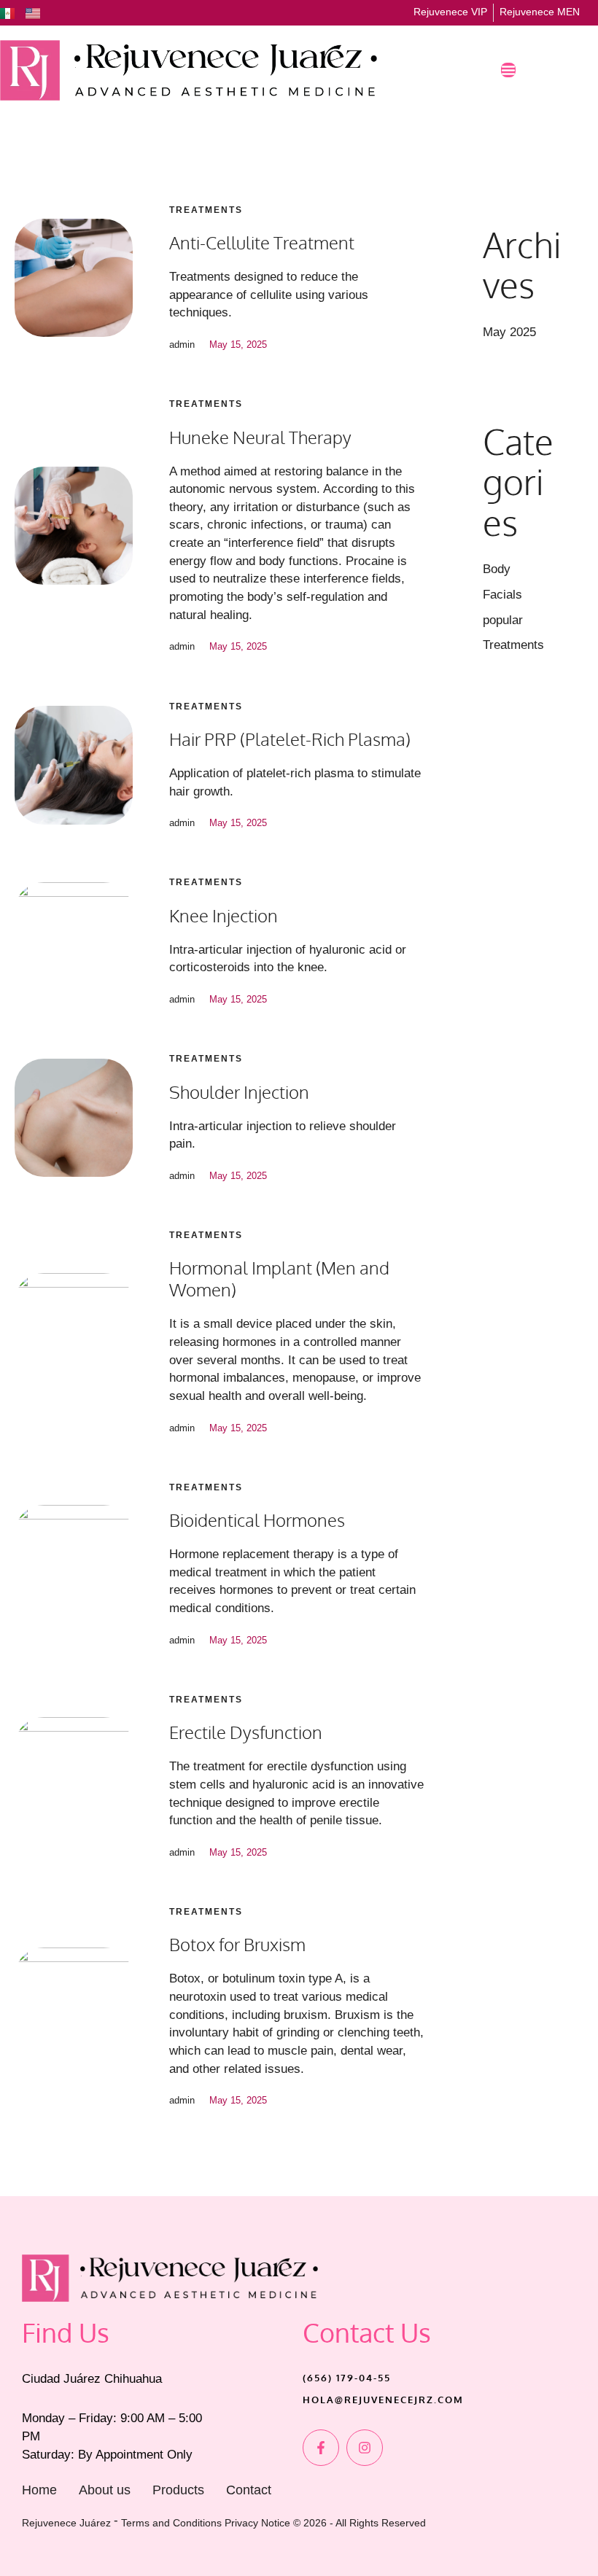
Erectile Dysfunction (246, 1732)
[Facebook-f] (321, 2448)
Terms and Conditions (171, 2523)
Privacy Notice (257, 2523)
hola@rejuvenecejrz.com (383, 2400)
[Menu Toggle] (508, 70)
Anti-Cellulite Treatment (262, 242)
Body (497, 569)
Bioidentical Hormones (257, 1520)
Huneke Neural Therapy (260, 437)
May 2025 (509, 332)
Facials (502, 595)
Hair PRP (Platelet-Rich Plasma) (290, 739)
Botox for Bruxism (237, 1944)
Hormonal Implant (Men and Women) (279, 1279)
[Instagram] (365, 2448)
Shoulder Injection (239, 1092)
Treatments (206, 210)
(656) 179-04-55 (347, 2378)
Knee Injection (224, 915)
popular (503, 620)
